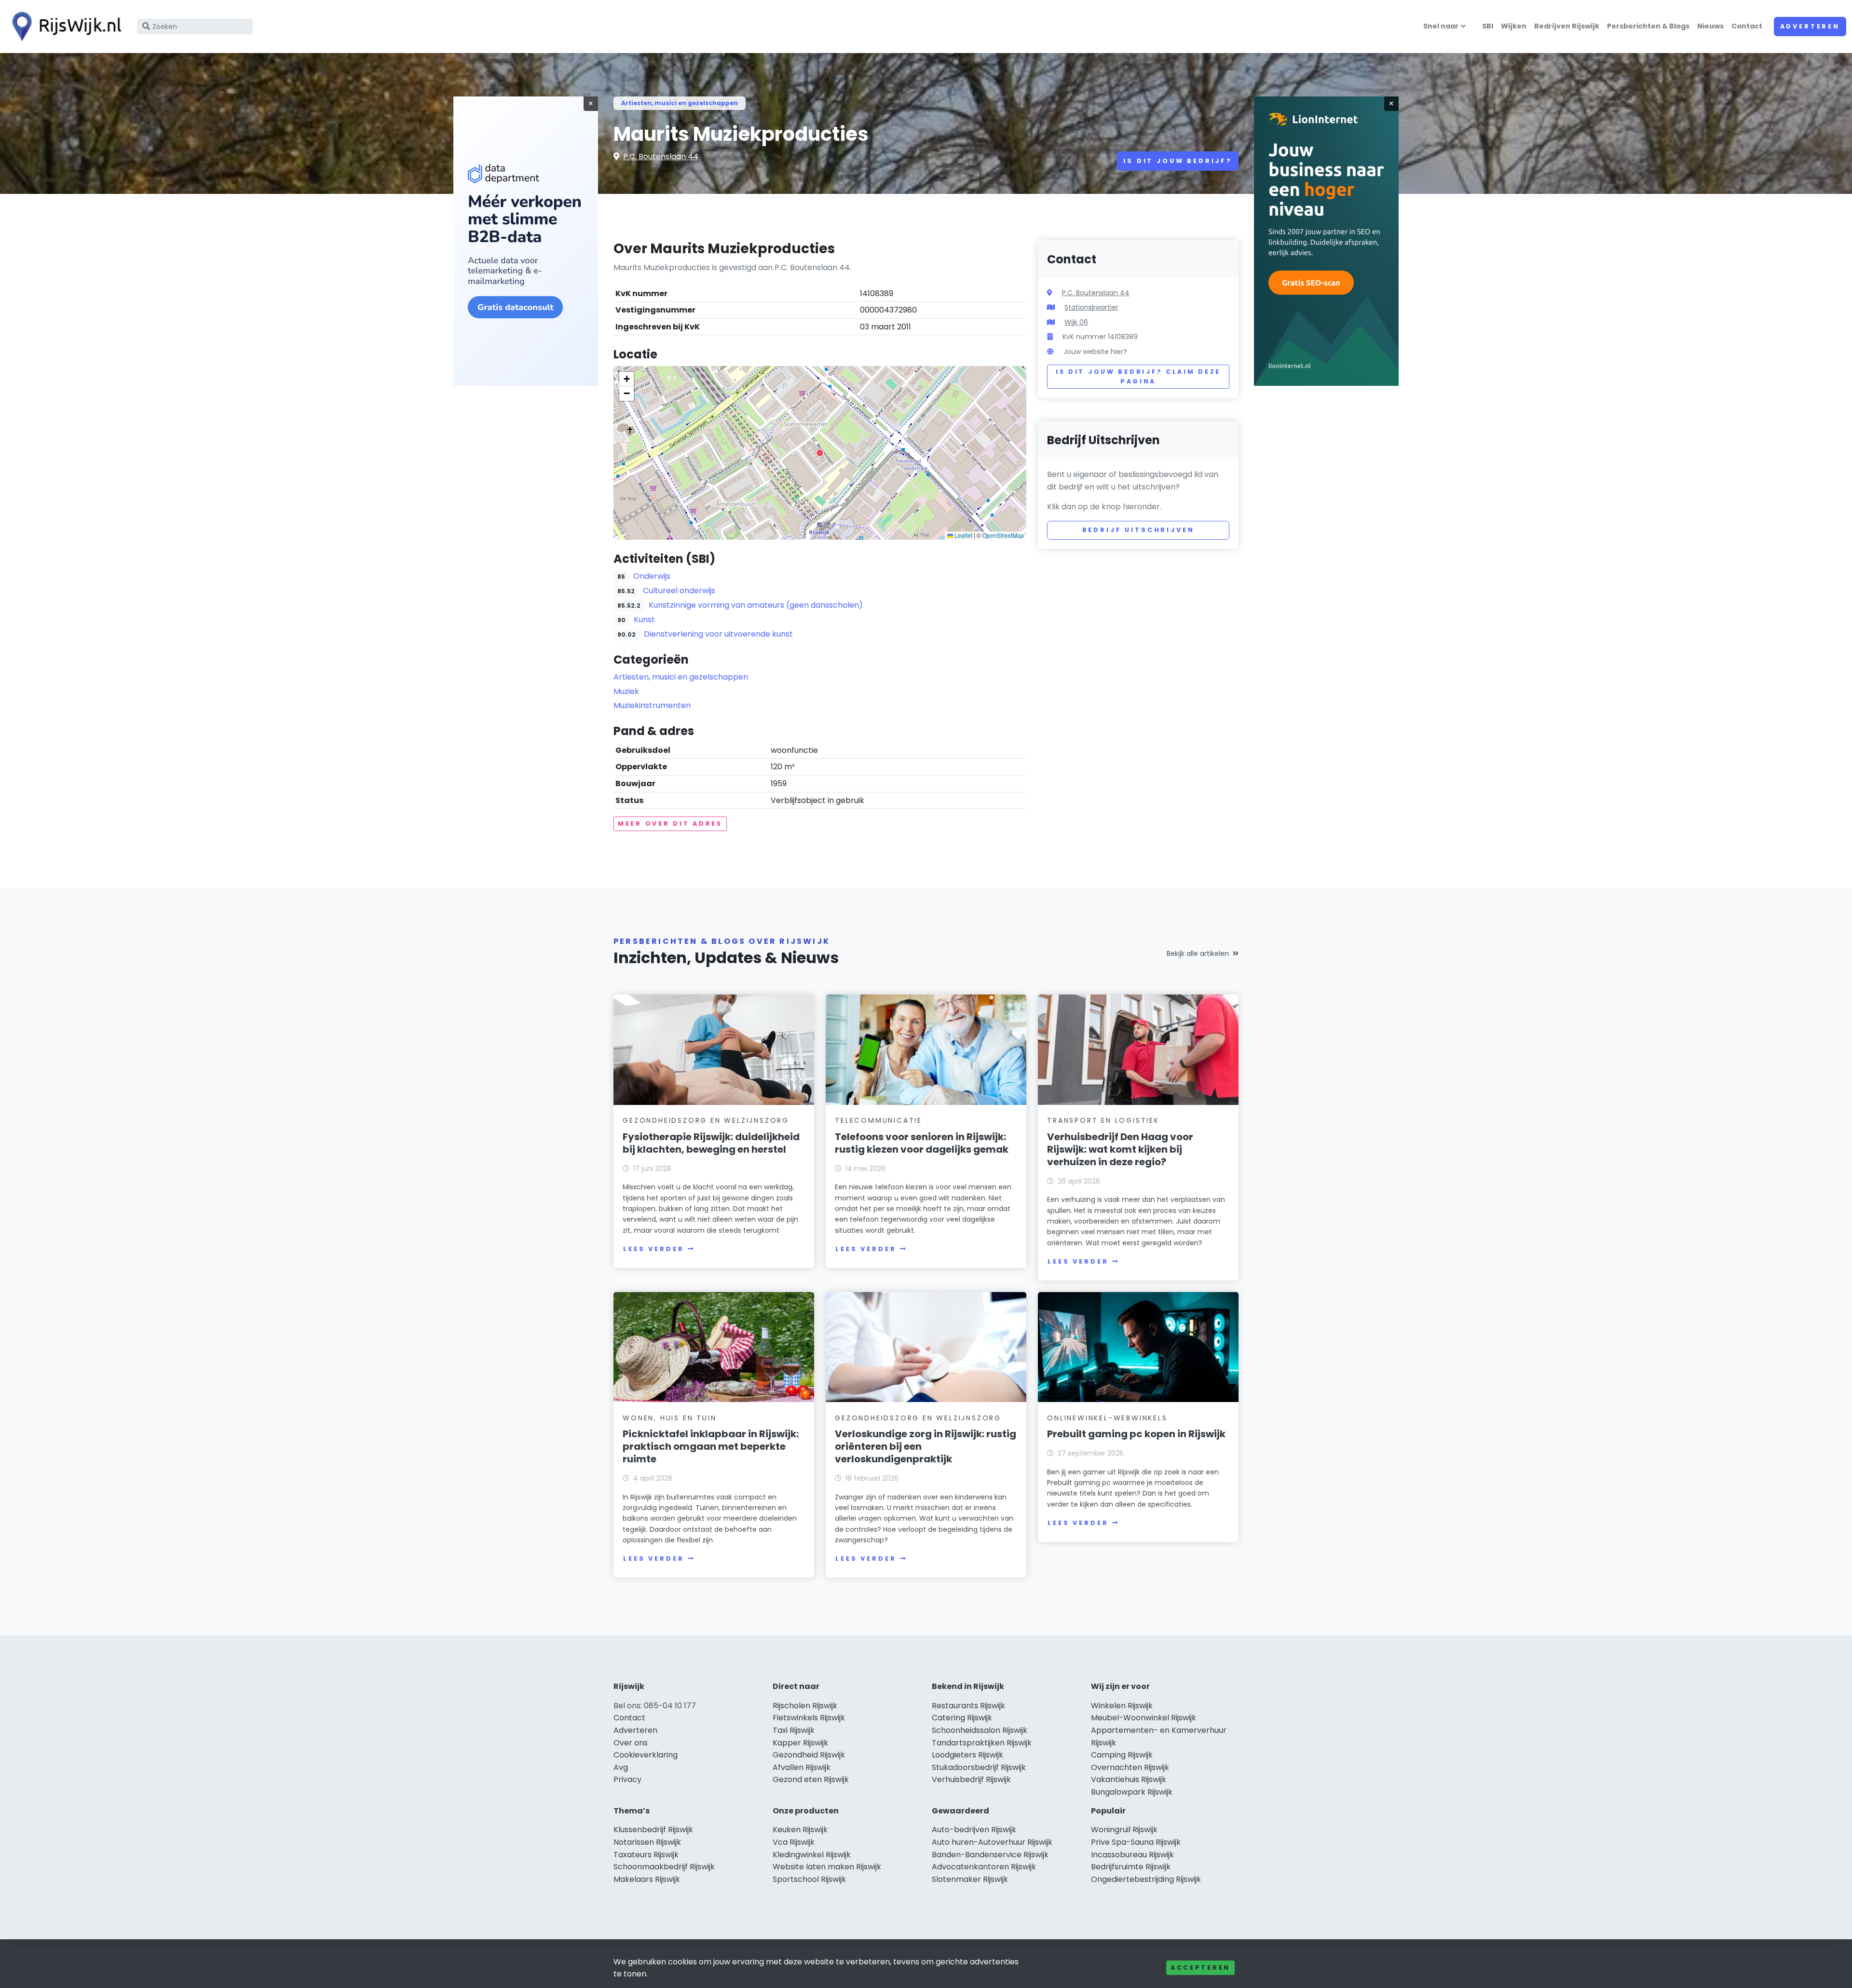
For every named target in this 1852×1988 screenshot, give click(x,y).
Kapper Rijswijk (800, 1743)
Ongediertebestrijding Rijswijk (1146, 1879)
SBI (1488, 26)
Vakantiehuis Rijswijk (1129, 1779)
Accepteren (1200, 1968)
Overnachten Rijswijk (1130, 1767)
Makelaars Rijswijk (647, 1879)
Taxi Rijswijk (794, 1730)
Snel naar (1441, 26)
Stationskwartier (1091, 307)
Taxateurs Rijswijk (646, 1855)
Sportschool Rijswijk (809, 1879)
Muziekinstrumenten (652, 705)
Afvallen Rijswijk (802, 1767)
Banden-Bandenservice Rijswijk (990, 1855)
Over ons (631, 1743)
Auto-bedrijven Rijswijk (974, 1830)
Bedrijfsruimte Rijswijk (1131, 1867)
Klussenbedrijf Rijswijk (653, 1830)
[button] (820, 453)
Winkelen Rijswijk (1122, 1706)
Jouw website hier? (1095, 352)
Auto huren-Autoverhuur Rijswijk (992, 1842)
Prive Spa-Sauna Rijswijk (1136, 1842)
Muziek (626, 691)
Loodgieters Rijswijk (967, 1755)
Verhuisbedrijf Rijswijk (971, 1779)
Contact (1747, 26)
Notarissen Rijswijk (647, 1842)
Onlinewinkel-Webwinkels (1107, 1418)
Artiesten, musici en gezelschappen (680, 103)
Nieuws (1710, 26)
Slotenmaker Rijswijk (970, 1879)
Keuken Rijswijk (800, 1830)
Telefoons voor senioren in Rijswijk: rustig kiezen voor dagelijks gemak (922, 1143)
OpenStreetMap (1003, 535)
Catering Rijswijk (962, 1718)
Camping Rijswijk (1122, 1755)
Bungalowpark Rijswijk (1132, 1792)
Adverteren (1810, 26)
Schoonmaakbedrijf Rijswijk (664, 1867)
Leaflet (963, 535)
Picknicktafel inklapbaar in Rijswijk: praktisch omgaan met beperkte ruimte (711, 1446)
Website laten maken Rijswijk (827, 1867)
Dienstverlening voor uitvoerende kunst (718, 634)
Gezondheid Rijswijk (809, 1755)
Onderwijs (652, 576)
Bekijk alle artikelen (1198, 953)
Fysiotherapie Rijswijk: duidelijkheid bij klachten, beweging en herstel (711, 1143)
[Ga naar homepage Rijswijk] (64, 27)
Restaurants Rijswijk (968, 1706)
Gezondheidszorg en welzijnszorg (706, 1120)
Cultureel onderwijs (679, 591)
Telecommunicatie (878, 1120)
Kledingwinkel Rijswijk (812, 1855)
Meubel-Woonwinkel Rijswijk (1144, 1718)
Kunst (644, 620)
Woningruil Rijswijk (1124, 1830)
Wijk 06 (1076, 322)
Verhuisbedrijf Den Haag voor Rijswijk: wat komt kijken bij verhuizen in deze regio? (1120, 1149)
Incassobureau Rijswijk (1132, 1855)
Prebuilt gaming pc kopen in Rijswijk (1136, 1434)
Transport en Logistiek (1103, 1120)
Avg (621, 1767)
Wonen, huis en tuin (669, 1418)
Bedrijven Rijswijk (1567, 26)
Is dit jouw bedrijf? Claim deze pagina (1138, 376)
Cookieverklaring (646, 1755)
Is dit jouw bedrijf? (1178, 161)
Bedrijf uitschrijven (1138, 530)
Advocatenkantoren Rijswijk (984, 1867)
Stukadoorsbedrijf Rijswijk (979, 1767)
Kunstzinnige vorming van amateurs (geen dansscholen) (756, 605)
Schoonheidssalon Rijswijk (980, 1730)
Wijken (1514, 26)
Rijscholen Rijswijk (805, 1706)
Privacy (627, 1779)
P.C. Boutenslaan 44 (661, 157)
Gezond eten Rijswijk (811, 1779)
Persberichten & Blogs (1648, 26)
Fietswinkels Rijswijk (809, 1718)
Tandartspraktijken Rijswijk (982, 1743)
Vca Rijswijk (794, 1842)
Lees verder (654, 1249)
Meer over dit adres (670, 824)
